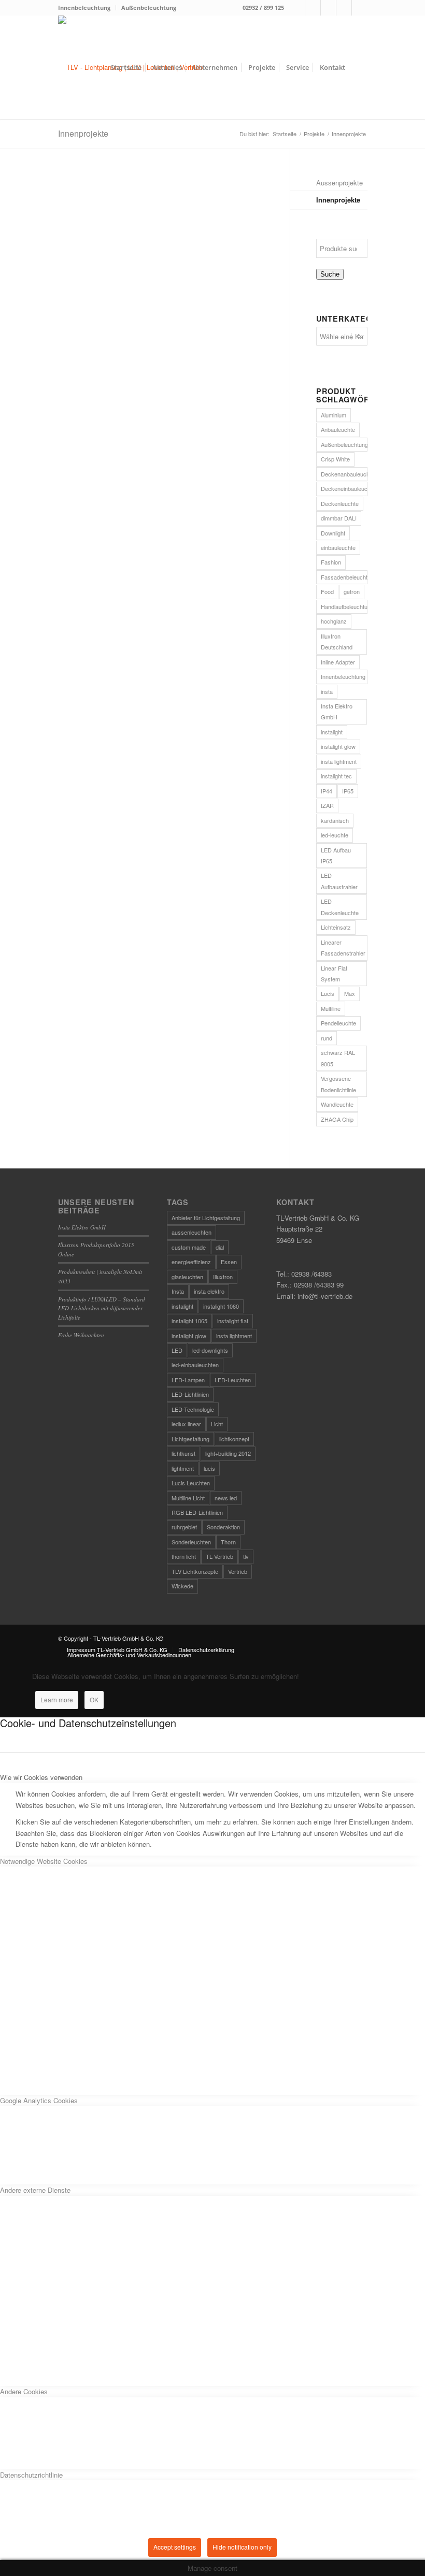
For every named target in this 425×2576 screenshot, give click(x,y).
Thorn (228, 1542)
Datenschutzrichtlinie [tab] (31, 2475)
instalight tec (336, 776)
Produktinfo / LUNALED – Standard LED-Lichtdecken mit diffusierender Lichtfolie (102, 1308)
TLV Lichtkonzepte (195, 1571)
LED (177, 1350)
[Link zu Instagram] (313, 8)
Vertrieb (238, 1571)
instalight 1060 (221, 1306)
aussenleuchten (192, 1232)
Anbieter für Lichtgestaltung (206, 1218)
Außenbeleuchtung (149, 8)
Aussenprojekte (339, 183)
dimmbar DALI (339, 518)
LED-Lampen (188, 1380)
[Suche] (359, 67)
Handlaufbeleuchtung (344, 606)
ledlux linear (186, 1424)
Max (350, 993)
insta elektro (209, 1291)
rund (327, 1038)
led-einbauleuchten (195, 1365)
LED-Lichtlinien (190, 1394)
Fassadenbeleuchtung (344, 577)
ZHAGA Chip (337, 1119)
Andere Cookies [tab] (24, 2391)
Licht (217, 1424)
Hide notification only (242, 2547)
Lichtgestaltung (190, 1439)
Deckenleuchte (340, 503)
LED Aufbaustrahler (339, 881)
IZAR (327, 805)
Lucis (328, 993)
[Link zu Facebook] (297, 8)
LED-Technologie (193, 1409)
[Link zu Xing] (344, 8)
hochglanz (334, 621)
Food (327, 591)
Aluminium (334, 415)
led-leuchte (335, 835)
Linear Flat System (334, 973)
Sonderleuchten (191, 1542)
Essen (229, 1262)
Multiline (331, 1008)
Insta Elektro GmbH (337, 711)
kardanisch (335, 820)
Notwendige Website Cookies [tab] (44, 1861)
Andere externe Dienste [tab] (35, 2190)
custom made (189, 1247)
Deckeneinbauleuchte (344, 488)
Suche (330, 274)
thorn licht (184, 1556)
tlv (246, 1556)
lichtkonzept (234, 1439)
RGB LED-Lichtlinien (197, 1512)
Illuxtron (223, 1277)
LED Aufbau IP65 (336, 855)
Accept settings (175, 2547)
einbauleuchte (338, 547)
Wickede (182, 1586)
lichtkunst (183, 1453)
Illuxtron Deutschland (337, 641)
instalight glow (338, 746)
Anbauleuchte (338, 429)
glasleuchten (187, 1277)
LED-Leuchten (233, 1380)
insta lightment (339, 761)
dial (220, 1247)
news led (226, 1498)
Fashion (331, 562)
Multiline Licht (188, 1498)
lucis (209, 1468)
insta (327, 691)
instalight (332, 732)
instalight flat (233, 1321)
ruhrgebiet (184, 1527)
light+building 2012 (228, 1453)
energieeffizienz (191, 1262)
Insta (178, 1291)
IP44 (327, 791)
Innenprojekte (83, 133)
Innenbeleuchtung (84, 8)
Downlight (333, 533)
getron (352, 591)
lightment (183, 1468)
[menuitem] (87, 8)
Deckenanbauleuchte (344, 474)
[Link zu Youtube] (360, 8)
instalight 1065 (189, 1321)
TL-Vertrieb (219, 1556)
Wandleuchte (337, 1104)
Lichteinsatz (336, 927)
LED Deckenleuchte (340, 907)
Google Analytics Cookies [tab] (39, 2100)
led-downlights (210, 1350)
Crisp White (335, 459)
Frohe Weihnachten (81, 1335)
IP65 (348, 791)
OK (94, 1699)
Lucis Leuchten (191, 1483)
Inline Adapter (338, 662)
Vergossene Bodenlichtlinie (338, 1084)
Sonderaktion (223, 1527)
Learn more (57, 1699)
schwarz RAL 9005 (338, 1058)
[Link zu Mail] (328, 8)
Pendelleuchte (338, 1023)
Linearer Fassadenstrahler (343, 947)
